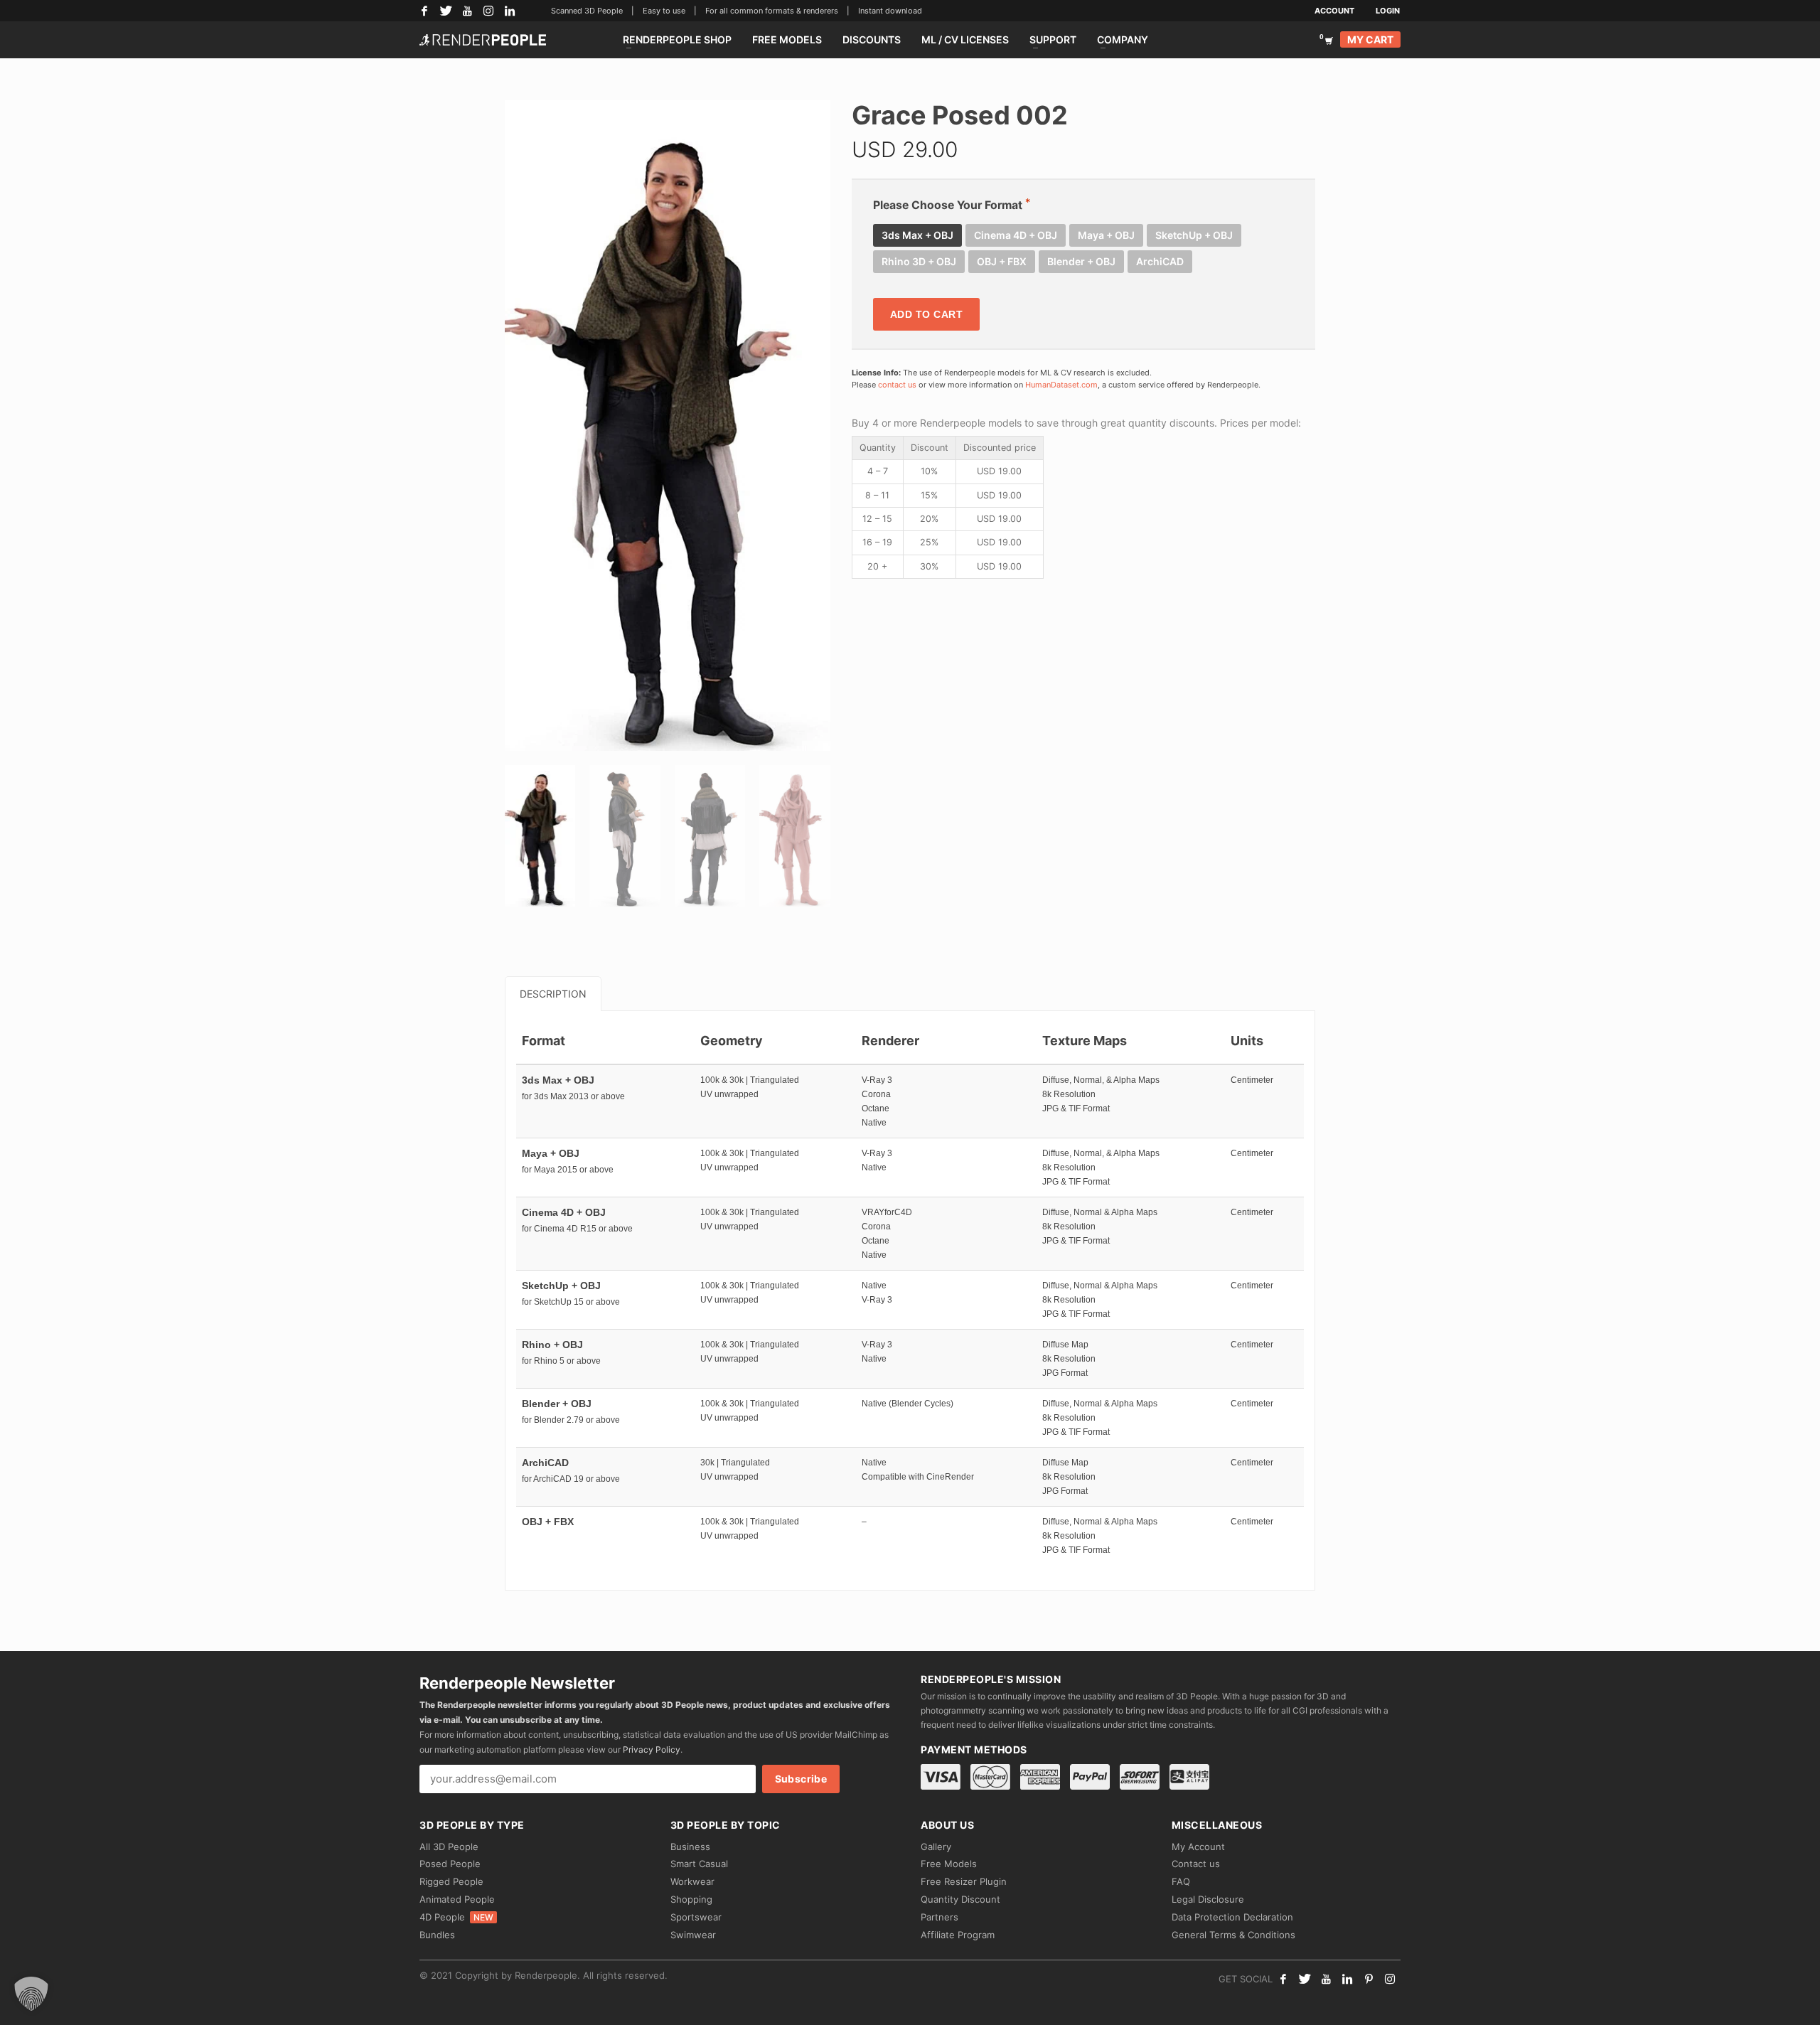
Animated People (457, 1899)
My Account (1198, 1847)
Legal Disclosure (1208, 1899)
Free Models (949, 1864)
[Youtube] (1326, 1979)
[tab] (553, 994)
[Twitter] (446, 11)
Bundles (437, 1935)
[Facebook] (424, 11)
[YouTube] (467, 11)
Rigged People (451, 1881)
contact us (897, 385)
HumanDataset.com (1061, 385)
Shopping (691, 1899)
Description (553, 994)
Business (690, 1847)
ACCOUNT (1334, 11)
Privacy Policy (652, 1749)
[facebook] (1283, 1979)
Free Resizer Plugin (964, 1881)
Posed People (450, 1864)
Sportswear (696, 1917)
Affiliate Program (958, 1935)
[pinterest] (1369, 1979)
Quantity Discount (960, 1899)
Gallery (936, 1847)
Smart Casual (699, 1864)
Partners (940, 1917)
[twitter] (1305, 1979)
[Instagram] (488, 11)
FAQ (1181, 1881)
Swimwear (693, 1935)
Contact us (1196, 1864)
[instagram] (1390, 1979)
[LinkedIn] (510, 11)
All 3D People (449, 1847)
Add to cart (927, 314)
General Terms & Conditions (1233, 1935)
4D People (456, 1917)
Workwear (692, 1881)
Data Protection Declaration (1232, 1917)
